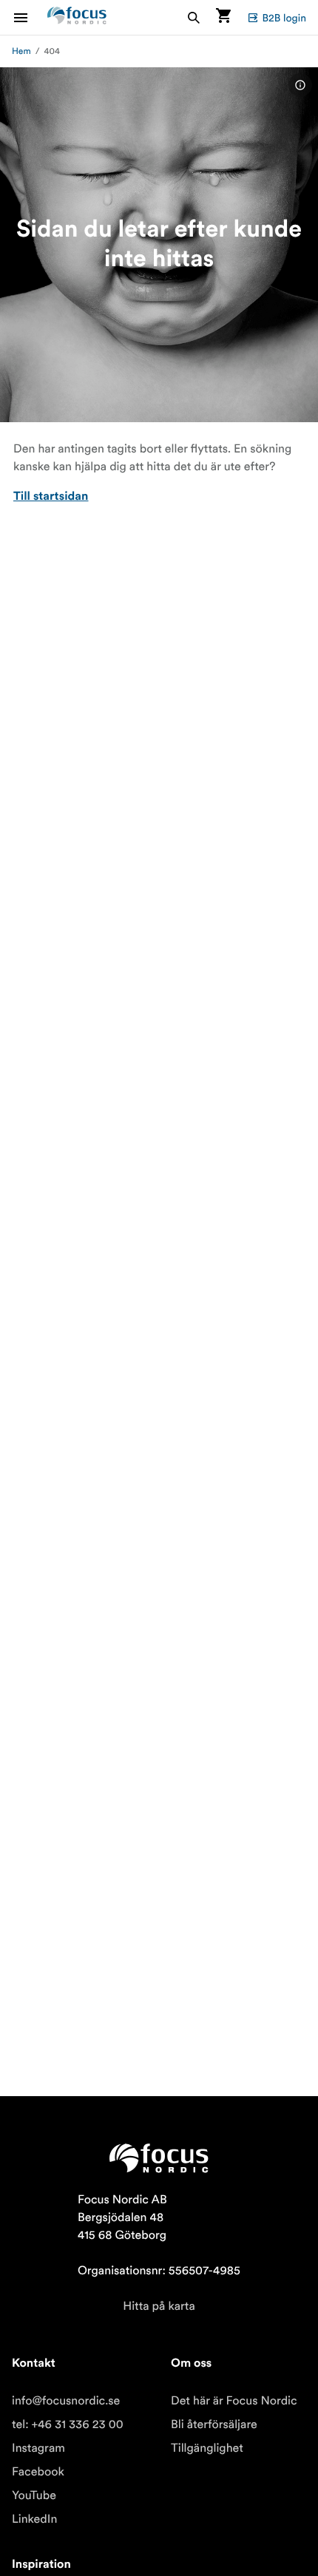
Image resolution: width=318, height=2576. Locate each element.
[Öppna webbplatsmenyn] (30, 17)
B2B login (284, 18)
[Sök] (194, 17)
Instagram (38, 2448)
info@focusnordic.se (66, 2401)
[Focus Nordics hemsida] (77, 17)
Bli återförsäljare (214, 2424)
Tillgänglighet (207, 2448)
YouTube (34, 2495)
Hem (21, 51)
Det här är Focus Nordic (234, 2401)
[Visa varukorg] (223, 17)
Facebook (38, 2472)
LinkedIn (34, 2519)
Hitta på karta (159, 2306)
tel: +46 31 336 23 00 (68, 2424)
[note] (300, 85)
